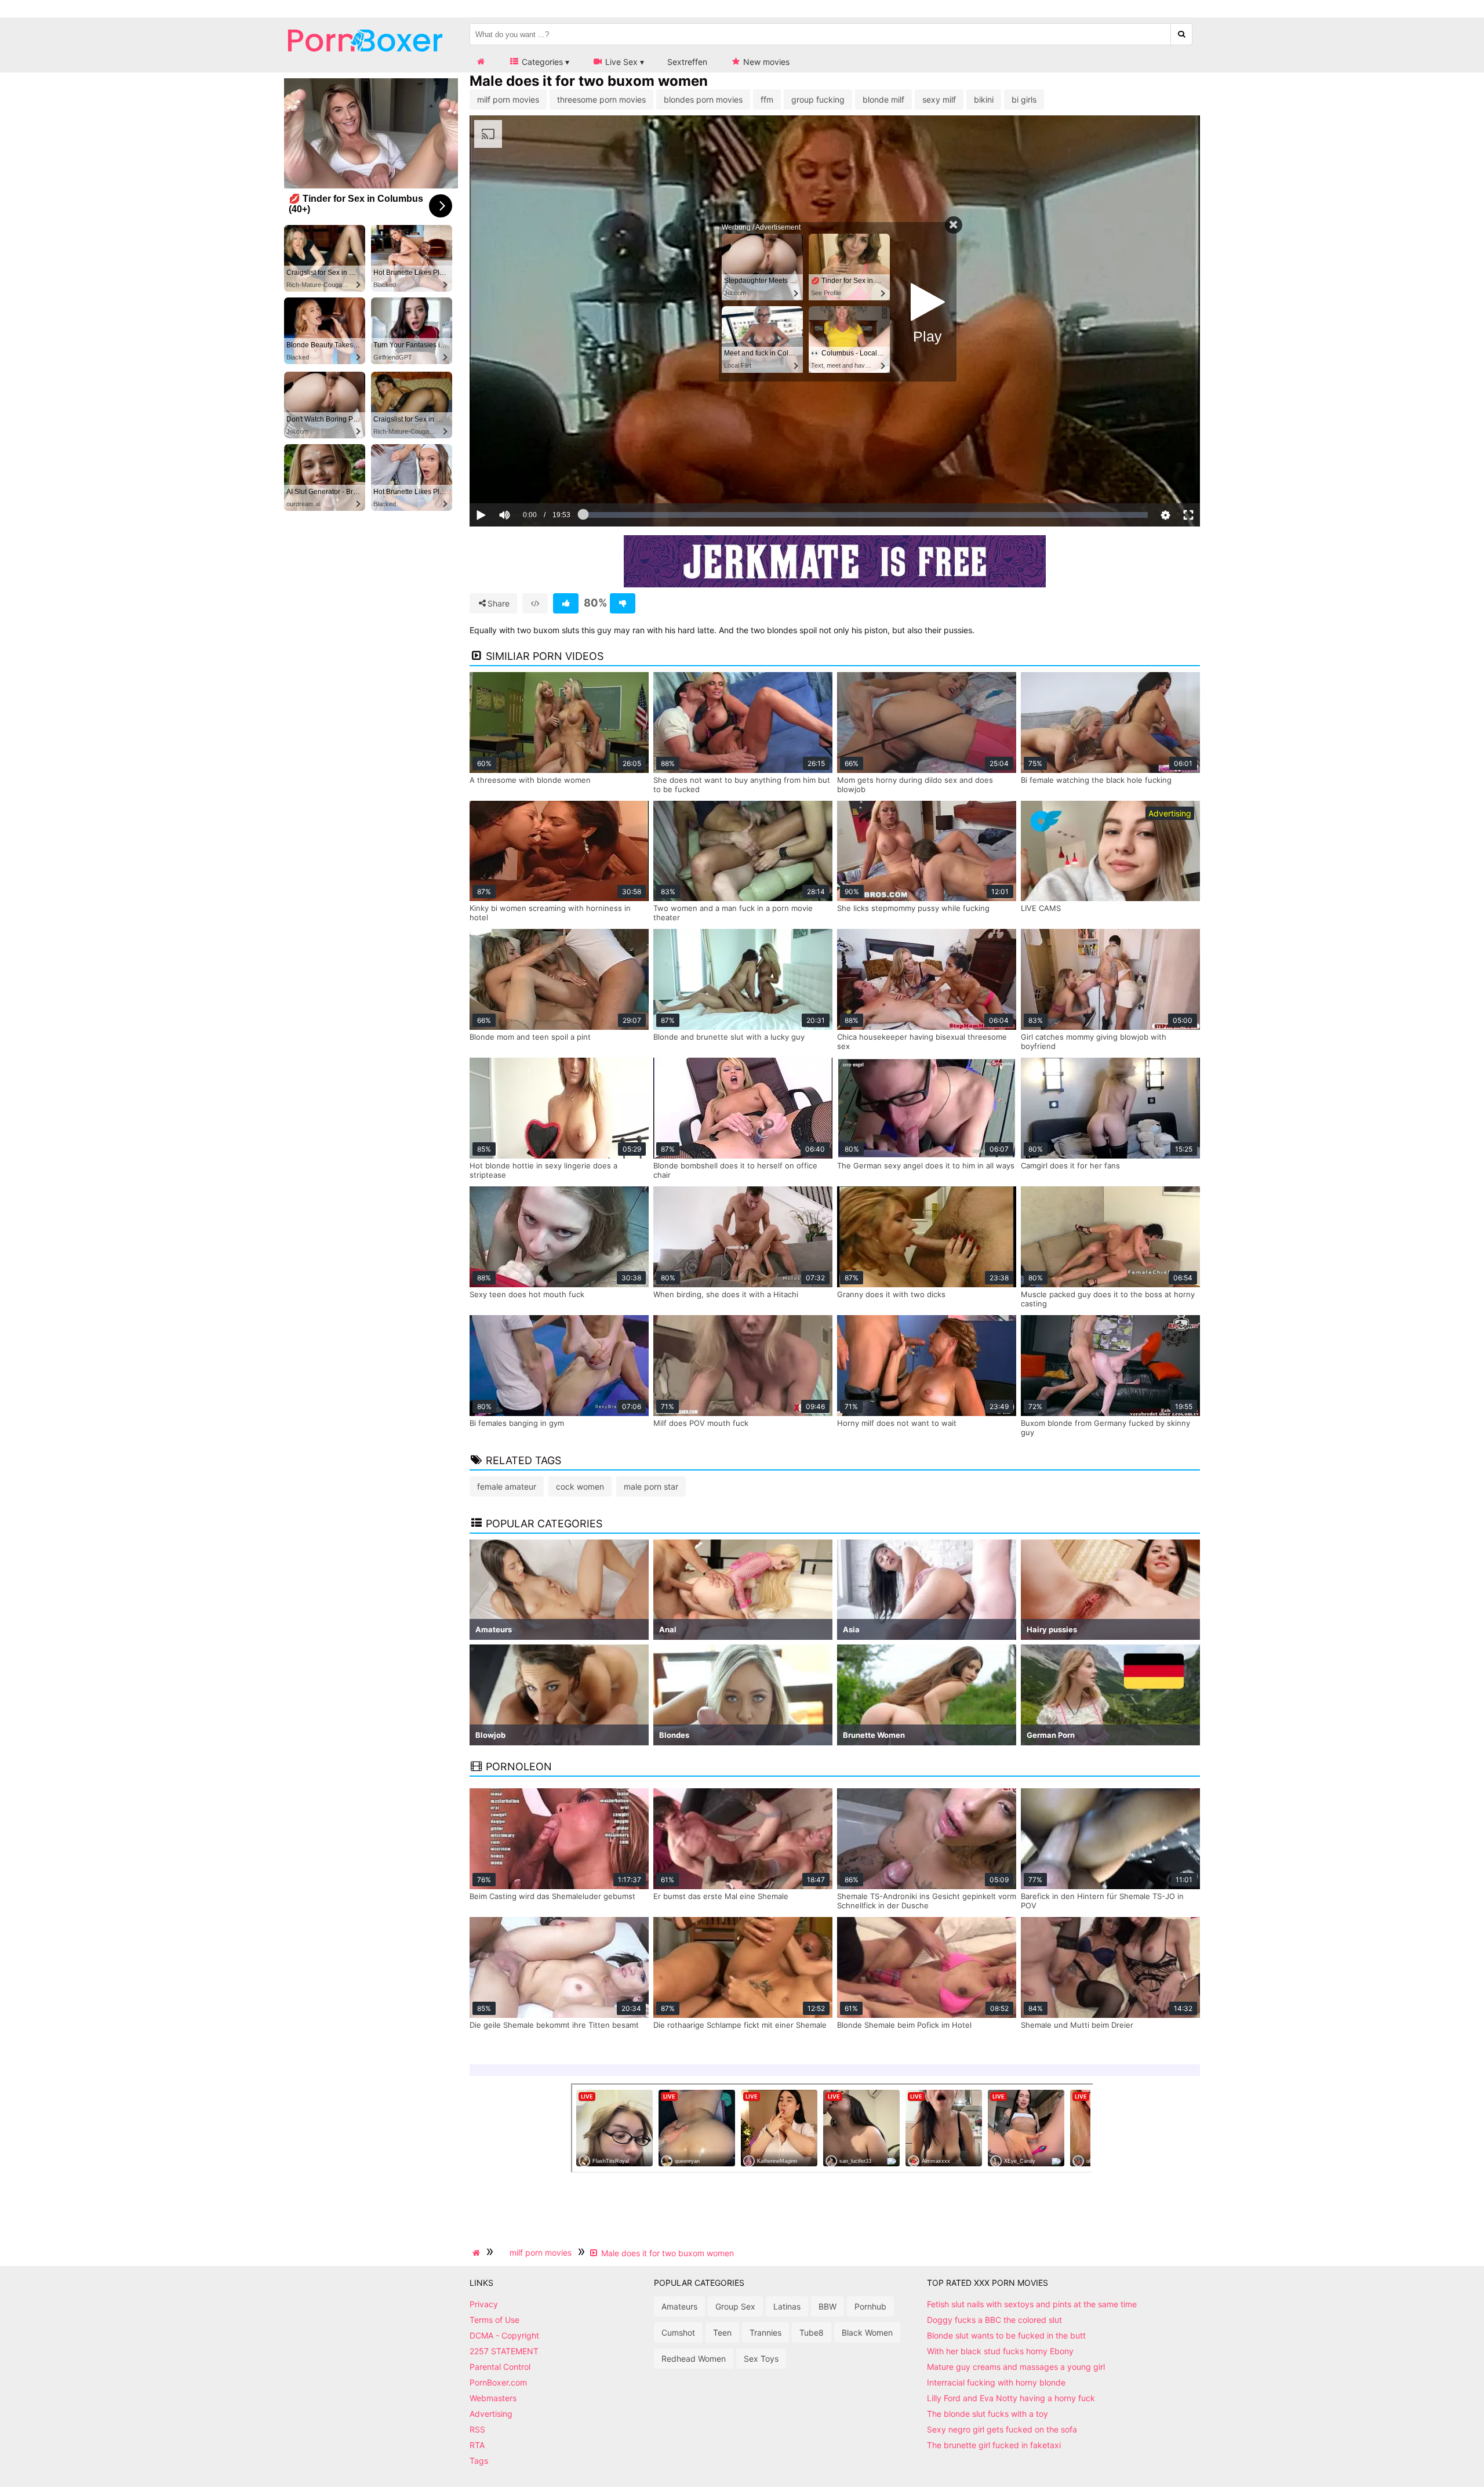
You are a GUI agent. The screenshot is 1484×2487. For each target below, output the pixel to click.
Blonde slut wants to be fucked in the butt (1006, 2335)
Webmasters (493, 2398)
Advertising (491, 2414)
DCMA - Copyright (504, 2335)
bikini (984, 99)
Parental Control (500, 2367)
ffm (767, 99)
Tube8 (812, 2332)
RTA (477, 2445)
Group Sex (735, 2306)
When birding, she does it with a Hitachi (726, 1294)
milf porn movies (508, 99)
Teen (722, 2332)
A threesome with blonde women (530, 780)
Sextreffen (687, 62)
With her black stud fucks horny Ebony (1000, 2351)
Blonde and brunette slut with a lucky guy (729, 1037)
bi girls (1024, 99)
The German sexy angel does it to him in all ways (926, 1166)
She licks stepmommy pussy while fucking (913, 908)
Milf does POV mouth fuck (701, 1423)
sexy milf (939, 99)
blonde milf (883, 99)
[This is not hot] (623, 603)
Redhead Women (694, 2359)
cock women (580, 1486)
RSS (477, 2429)
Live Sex (620, 62)
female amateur (507, 1486)
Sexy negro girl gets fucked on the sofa (1002, 2429)
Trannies (765, 2332)
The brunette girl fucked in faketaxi (994, 2445)
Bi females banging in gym (517, 1423)
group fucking (818, 99)
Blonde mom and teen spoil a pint (530, 1037)
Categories (541, 62)
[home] (478, 2253)
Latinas (787, 2306)
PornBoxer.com (498, 2382)
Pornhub (870, 2306)
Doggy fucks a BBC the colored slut (994, 2320)
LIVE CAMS (1041, 908)
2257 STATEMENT (504, 2351)
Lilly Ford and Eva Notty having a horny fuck (1011, 2398)
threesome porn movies (601, 99)
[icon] (481, 62)
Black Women (867, 2332)
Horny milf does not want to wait (897, 1423)
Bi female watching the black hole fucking (1096, 780)
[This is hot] (566, 603)
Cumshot (678, 2332)
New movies (765, 62)
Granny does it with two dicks (891, 1294)
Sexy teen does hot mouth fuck (527, 1294)
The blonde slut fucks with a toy (987, 2414)
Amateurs (679, 2306)
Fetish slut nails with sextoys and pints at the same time (1032, 2304)
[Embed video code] (535, 603)
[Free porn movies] (365, 61)
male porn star (651, 1486)
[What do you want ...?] (1182, 34)
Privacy (484, 2304)
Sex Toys (761, 2359)
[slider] (524, 479)
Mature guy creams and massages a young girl (1016, 2367)
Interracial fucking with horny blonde (996, 2382)
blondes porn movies (703, 99)
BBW (828, 2306)
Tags (479, 2461)
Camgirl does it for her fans (1070, 1166)
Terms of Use (494, 2320)
